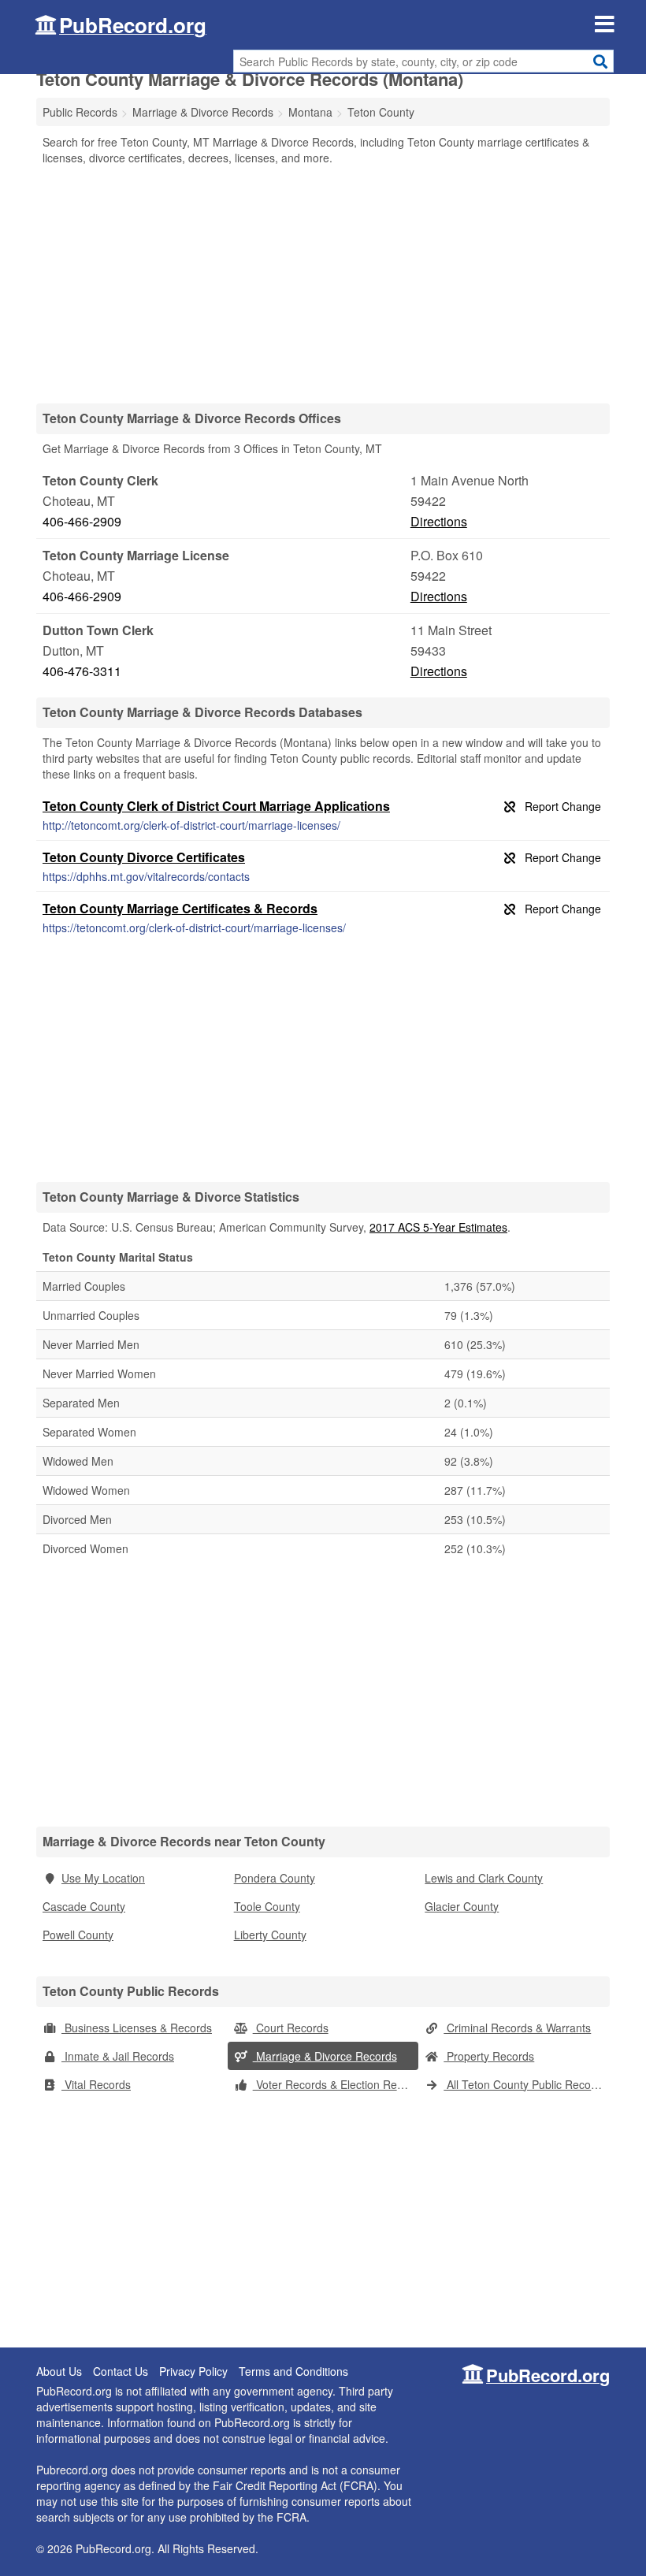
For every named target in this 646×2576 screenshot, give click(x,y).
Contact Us (121, 2371)
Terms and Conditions (293, 2371)
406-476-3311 (82, 671)
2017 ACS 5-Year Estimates (438, 1227)
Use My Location (103, 1878)
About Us (59, 2371)
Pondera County (275, 1878)
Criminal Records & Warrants (517, 2028)
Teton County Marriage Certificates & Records (180, 908)
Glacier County (462, 1906)
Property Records (489, 2056)
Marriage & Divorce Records (325, 2056)
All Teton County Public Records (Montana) (527, 2084)
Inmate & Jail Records (118, 2056)
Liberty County (270, 1935)
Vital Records (96, 2084)
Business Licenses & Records (137, 2028)
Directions (439, 521)
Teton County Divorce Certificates (144, 857)
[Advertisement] (323, 284)
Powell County (78, 1935)
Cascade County (84, 1906)
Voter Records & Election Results (336, 2084)
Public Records (80, 112)
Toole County (267, 1906)
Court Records (291, 2028)
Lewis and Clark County (484, 1878)
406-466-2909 (82, 521)
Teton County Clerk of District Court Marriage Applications (216, 806)
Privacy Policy (193, 2371)
